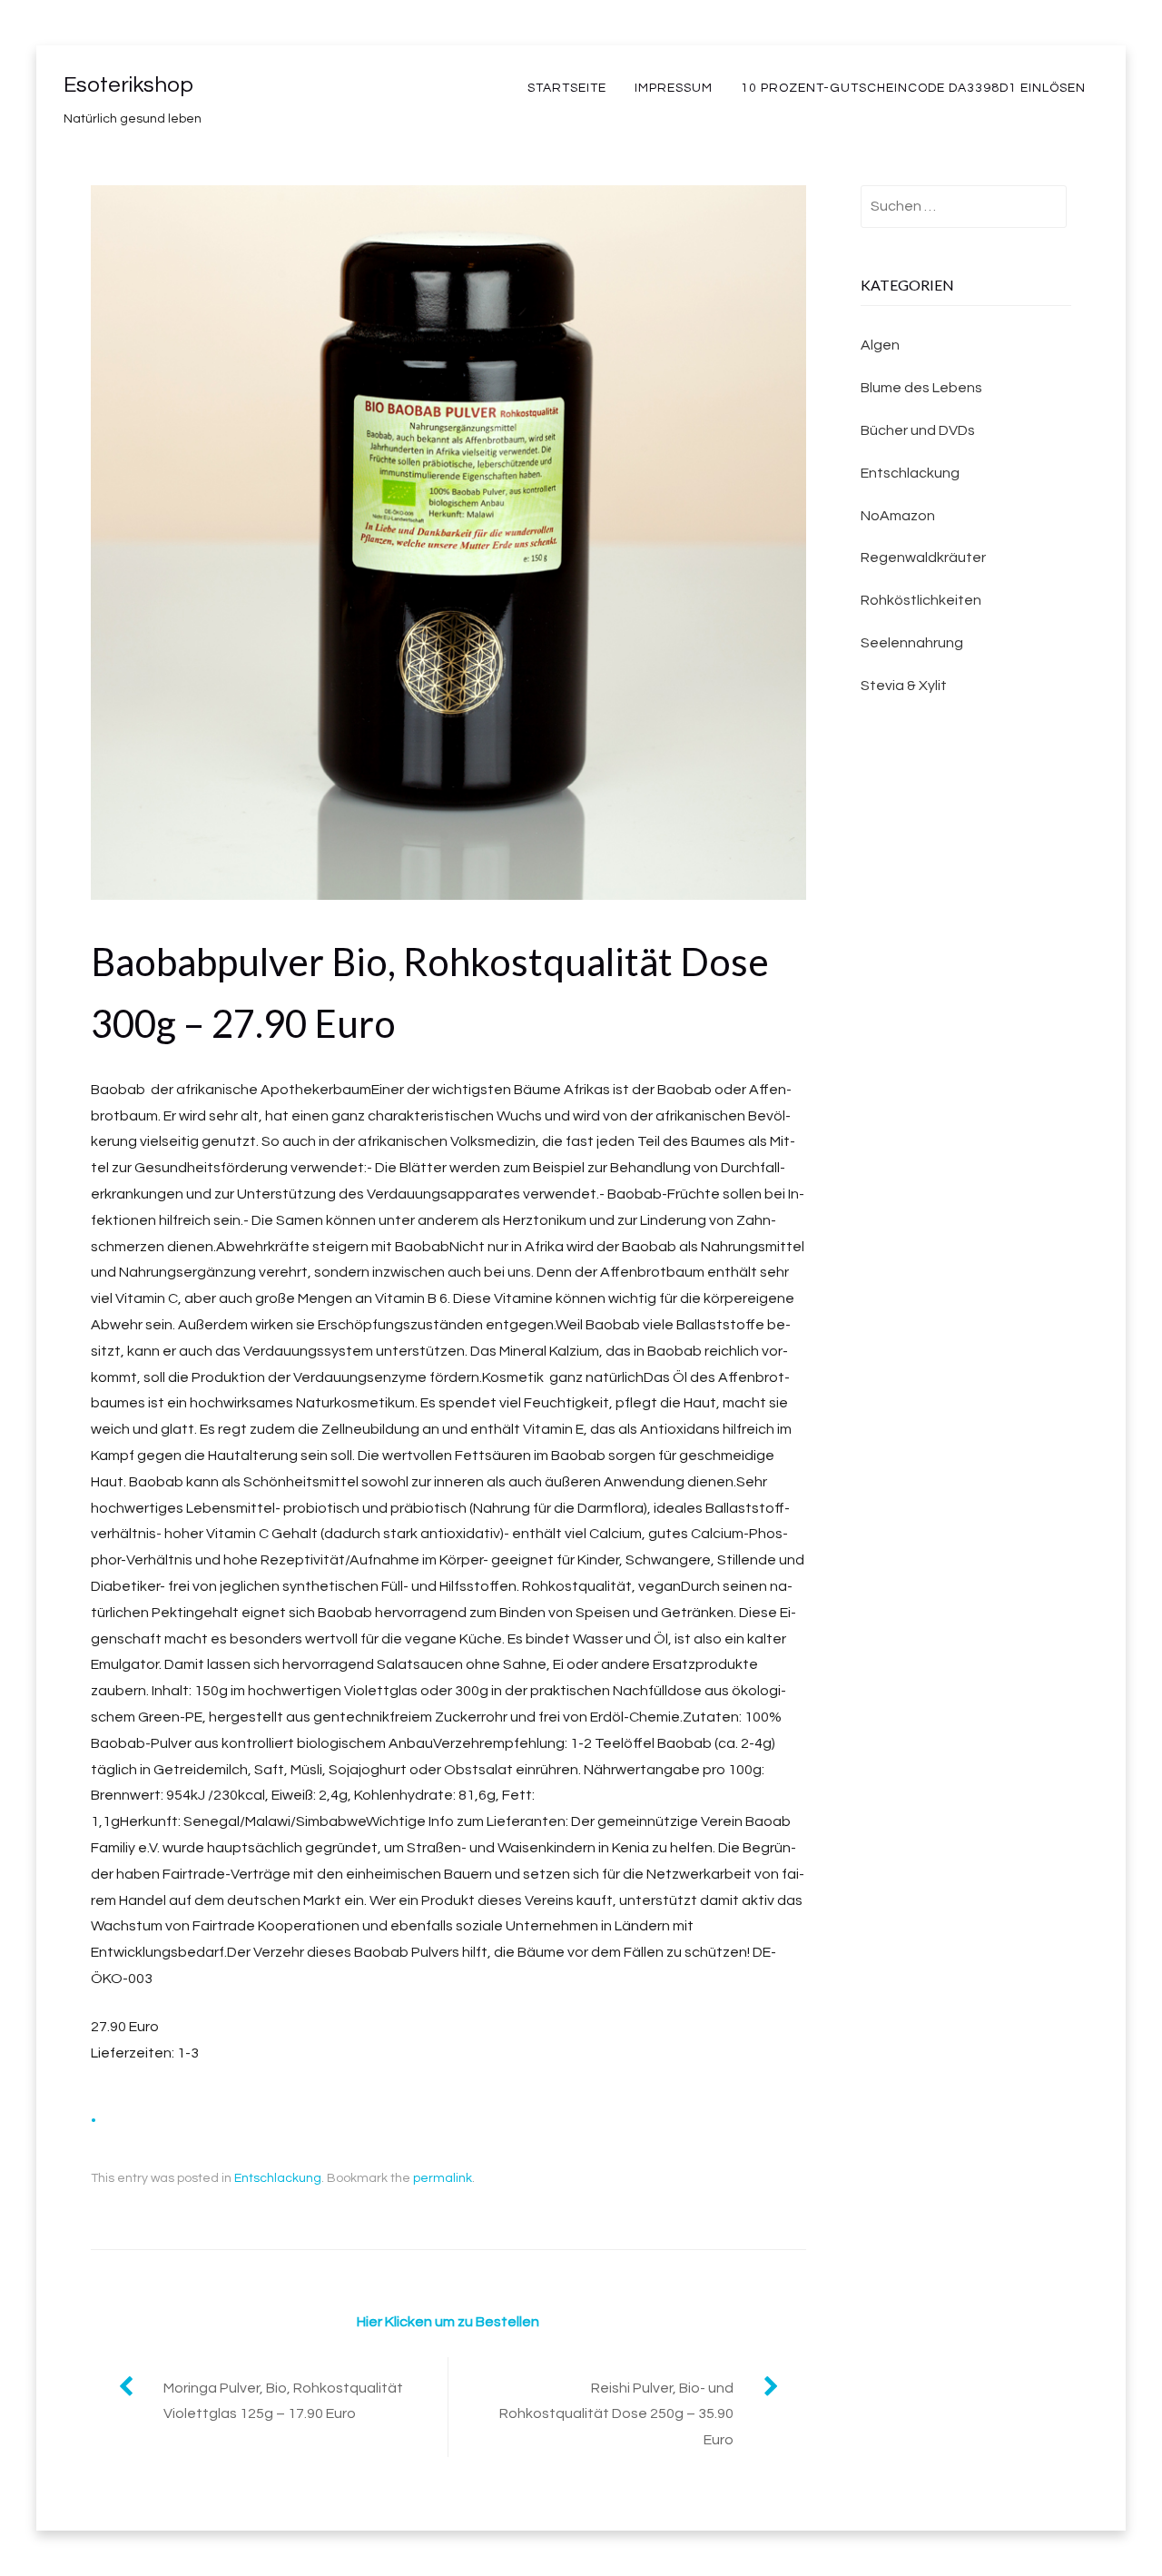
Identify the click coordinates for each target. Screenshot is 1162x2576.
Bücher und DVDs (918, 430)
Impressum (674, 88)
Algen (880, 345)
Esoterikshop (128, 85)
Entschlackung (278, 2178)
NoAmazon (898, 516)
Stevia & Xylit (904, 686)
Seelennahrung (912, 643)
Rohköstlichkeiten (921, 600)
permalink (443, 2178)
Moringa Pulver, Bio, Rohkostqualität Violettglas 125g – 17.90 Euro (283, 2401)
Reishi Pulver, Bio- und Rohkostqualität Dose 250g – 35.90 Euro (616, 2414)
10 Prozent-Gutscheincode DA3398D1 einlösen (913, 88)
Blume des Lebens (921, 388)
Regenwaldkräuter (923, 558)
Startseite (567, 88)
